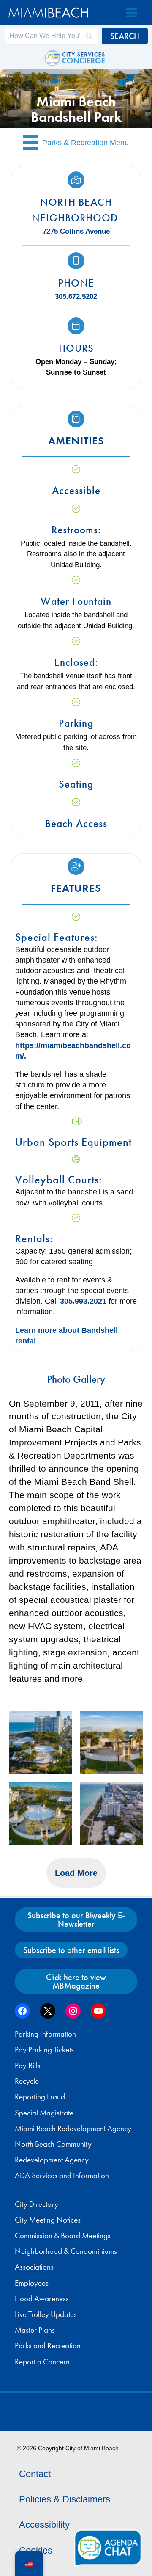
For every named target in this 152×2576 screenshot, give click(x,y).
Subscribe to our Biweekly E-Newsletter (76, 1920)
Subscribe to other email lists (71, 1950)
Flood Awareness (42, 2299)
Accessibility (44, 2525)
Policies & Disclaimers (65, 2499)
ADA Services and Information (62, 2176)
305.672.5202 (76, 296)
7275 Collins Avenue (76, 231)
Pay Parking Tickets (44, 2050)
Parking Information (45, 2034)
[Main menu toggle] (132, 13)
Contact (35, 2474)
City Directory (37, 2204)
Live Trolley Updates (46, 2314)
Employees (32, 2283)
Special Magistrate (44, 2113)
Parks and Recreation (48, 2346)
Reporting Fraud (40, 2097)
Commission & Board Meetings (63, 2236)
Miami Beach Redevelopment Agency (73, 2129)
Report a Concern (42, 2362)
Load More (76, 1873)
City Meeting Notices (48, 2220)
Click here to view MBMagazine (76, 1981)
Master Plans (35, 2330)
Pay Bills (28, 2066)
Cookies (36, 2550)
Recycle (27, 2081)
